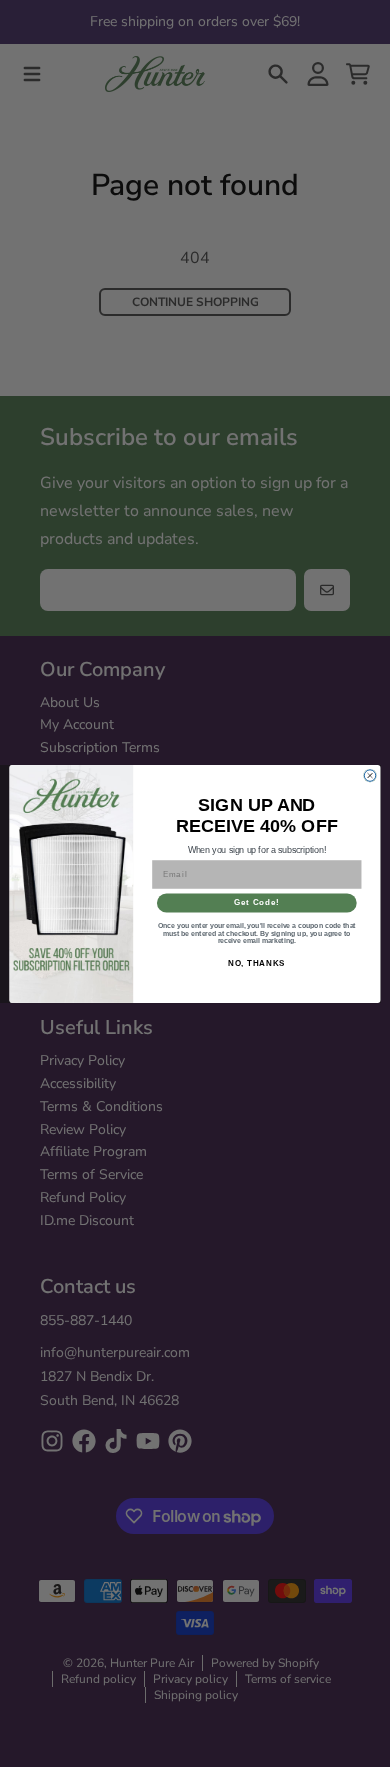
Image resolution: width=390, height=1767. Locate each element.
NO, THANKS (257, 963)
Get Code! (256, 902)
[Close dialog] (369, 774)
